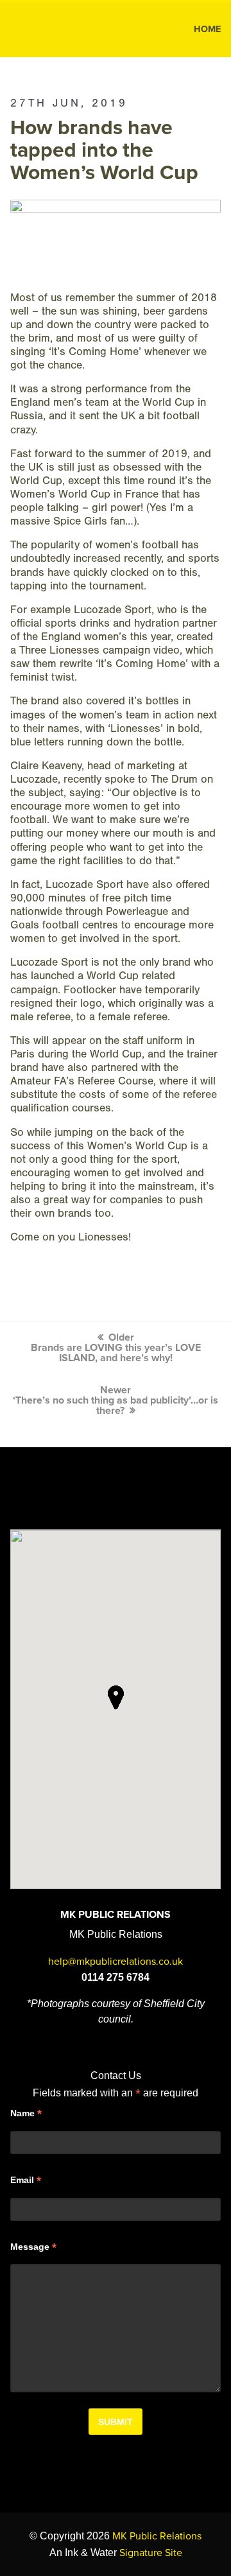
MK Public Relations (63, 30)
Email (26, 2180)
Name (26, 2114)
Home (207, 29)
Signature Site (151, 2553)
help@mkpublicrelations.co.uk (116, 1962)
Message (33, 2247)
